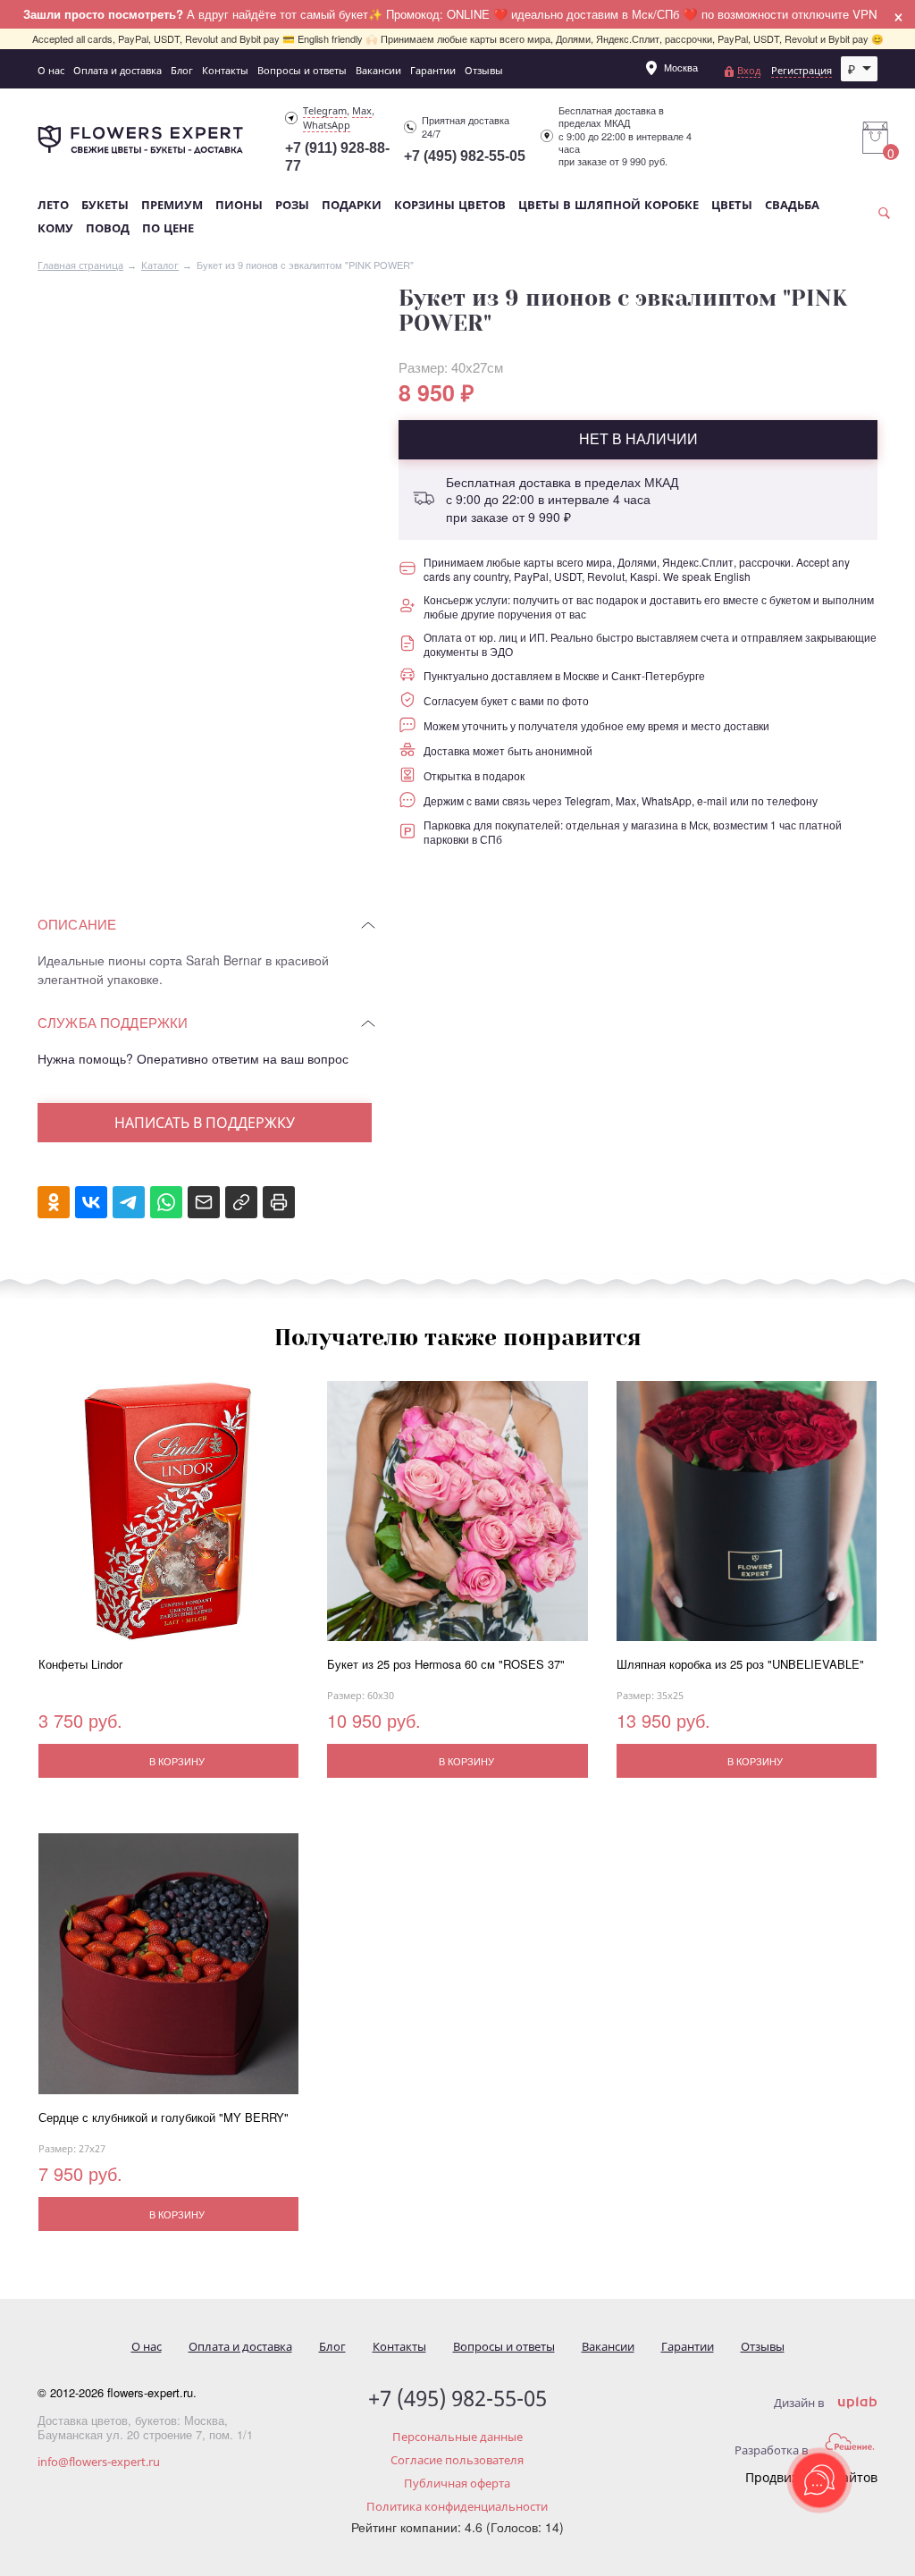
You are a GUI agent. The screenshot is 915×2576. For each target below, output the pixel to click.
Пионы (239, 205)
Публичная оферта (457, 2483)
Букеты (105, 205)
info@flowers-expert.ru (99, 2462)
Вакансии (378, 70)
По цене (168, 228)
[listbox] (860, 69)
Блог (182, 70)
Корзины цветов (450, 205)
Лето (53, 205)
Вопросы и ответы (302, 70)
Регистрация (802, 70)
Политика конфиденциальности (457, 2506)
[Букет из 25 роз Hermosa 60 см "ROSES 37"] (457, 1519)
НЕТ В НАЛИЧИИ (638, 438)
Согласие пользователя (457, 2460)
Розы (292, 205)
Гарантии (433, 70)
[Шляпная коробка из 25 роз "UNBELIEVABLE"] (747, 1519)
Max (362, 110)
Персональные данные (457, 2437)
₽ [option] (852, 69)
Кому (55, 228)
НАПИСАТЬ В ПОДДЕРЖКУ (205, 1123)
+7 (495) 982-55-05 (465, 156)
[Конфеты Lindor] (168, 1519)
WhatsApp (327, 125)
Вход (749, 70)
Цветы (732, 205)
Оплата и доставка (118, 70)
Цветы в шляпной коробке (609, 205)
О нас (51, 70)
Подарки (352, 205)
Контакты (225, 70)
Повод (108, 228)
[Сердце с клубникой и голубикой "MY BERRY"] (168, 1971)
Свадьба (792, 205)
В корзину (177, 1761)
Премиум (172, 205)
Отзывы (484, 70)
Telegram (325, 110)
